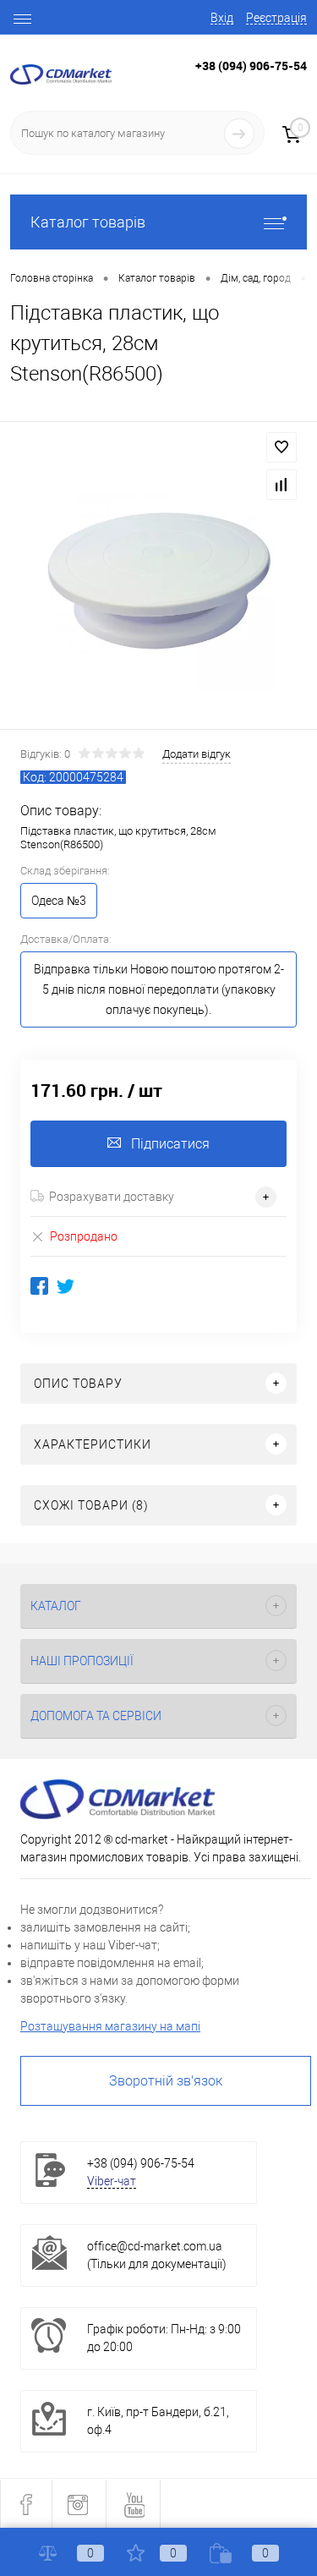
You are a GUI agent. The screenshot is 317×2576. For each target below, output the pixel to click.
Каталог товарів (88, 222)
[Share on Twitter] (66, 1286)
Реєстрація (276, 18)
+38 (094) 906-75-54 (251, 66)
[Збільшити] (158, 578)
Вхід (222, 18)
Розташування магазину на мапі (110, 2026)
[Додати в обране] (281, 447)
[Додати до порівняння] (281, 485)
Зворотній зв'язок (166, 2081)
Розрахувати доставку (112, 1197)
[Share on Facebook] (39, 1286)
